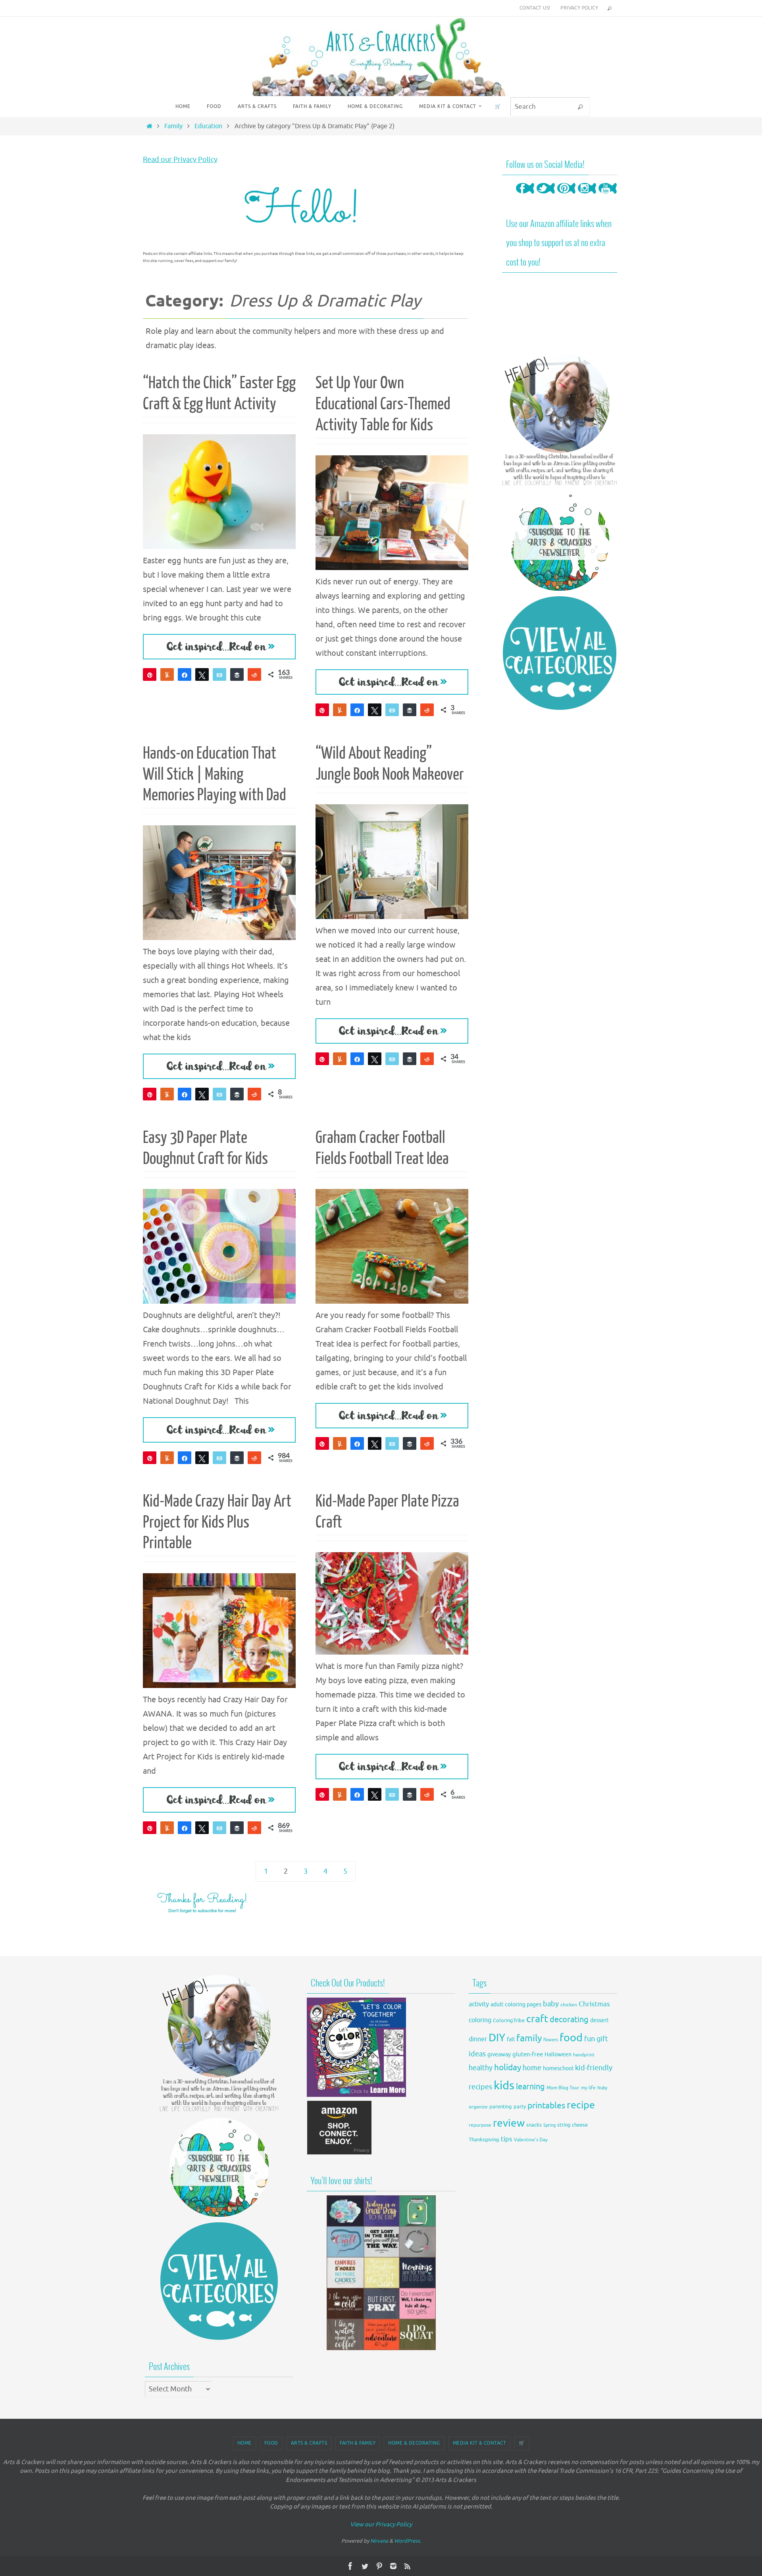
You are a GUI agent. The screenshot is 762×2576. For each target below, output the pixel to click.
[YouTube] (608, 196)
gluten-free (528, 2054)
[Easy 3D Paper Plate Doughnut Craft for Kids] (219, 1246)
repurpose (480, 2125)
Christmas (594, 2004)
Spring (549, 2125)
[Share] (185, 674)
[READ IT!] (219, 647)
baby (551, 2004)
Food (271, 2443)
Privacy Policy (579, 8)
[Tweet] (202, 674)
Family (173, 126)
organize (478, 2107)
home (532, 2068)
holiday (508, 2067)
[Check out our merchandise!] (381, 2273)
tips (507, 2139)
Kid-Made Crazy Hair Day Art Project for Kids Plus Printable (217, 1522)
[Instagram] (587, 196)
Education (208, 126)
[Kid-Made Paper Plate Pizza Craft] (392, 1603)
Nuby (602, 2088)
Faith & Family (358, 2443)
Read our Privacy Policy (180, 160)
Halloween (558, 2055)
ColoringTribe (509, 2021)
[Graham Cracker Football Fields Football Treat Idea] (392, 1246)
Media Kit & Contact (480, 2443)
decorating (569, 2020)
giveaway (499, 2055)
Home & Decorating (414, 2443)
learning (530, 2087)
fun (590, 2039)
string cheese (572, 2125)
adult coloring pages (516, 2005)
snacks (534, 2125)
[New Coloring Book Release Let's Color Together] (356, 2095)
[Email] (219, 674)
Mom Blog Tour (563, 2088)
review (509, 2123)
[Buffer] (237, 674)
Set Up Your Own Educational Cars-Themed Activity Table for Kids (383, 404)
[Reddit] (254, 674)
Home (244, 2443)
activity (479, 2004)
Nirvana (379, 2541)
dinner (478, 2039)
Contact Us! (535, 8)
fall (511, 2039)
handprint (584, 2055)
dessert (599, 2020)
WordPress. (408, 2541)
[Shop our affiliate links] (340, 2153)
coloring (480, 2020)
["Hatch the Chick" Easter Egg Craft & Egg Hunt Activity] (219, 492)
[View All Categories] (560, 653)
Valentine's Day (531, 2140)
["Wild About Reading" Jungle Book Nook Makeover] (392, 862)
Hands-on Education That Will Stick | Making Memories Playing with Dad (215, 775)
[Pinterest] (566, 196)
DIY (497, 2038)
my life (588, 2088)
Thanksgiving (484, 2140)
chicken (569, 2005)
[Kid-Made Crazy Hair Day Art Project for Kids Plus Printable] (219, 1631)
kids (504, 2086)
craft (537, 2019)
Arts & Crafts (309, 2443)
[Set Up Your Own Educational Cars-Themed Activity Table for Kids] (392, 513)
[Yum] (167, 674)
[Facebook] (525, 196)
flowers (551, 2040)
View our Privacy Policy (381, 2525)
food (571, 2038)
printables (546, 2106)
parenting (501, 2107)
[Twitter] (546, 196)
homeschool (558, 2068)
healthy (481, 2068)
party (520, 2107)
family (529, 2038)
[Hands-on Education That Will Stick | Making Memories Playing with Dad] (219, 883)
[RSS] (408, 2566)
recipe (581, 2105)
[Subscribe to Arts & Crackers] (560, 541)
